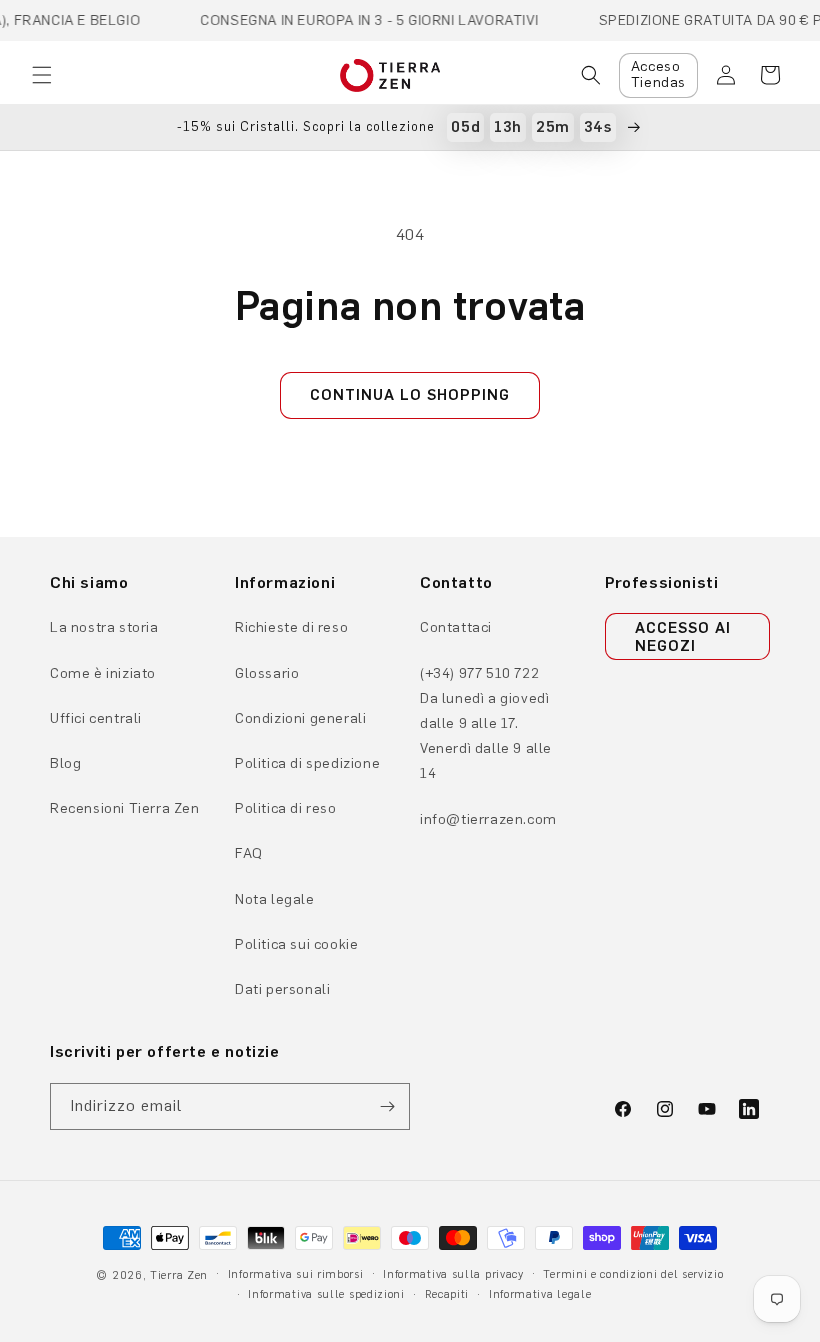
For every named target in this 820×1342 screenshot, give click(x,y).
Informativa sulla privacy (453, 1274)
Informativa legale (540, 1294)
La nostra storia (104, 627)
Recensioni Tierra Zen (125, 808)
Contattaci (456, 627)
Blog (65, 763)
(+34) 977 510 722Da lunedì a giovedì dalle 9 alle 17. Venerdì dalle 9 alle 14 (486, 724)
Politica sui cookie (296, 944)
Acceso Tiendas (658, 75)
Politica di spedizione (307, 763)
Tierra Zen (179, 1275)
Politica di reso (286, 808)
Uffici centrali (96, 718)
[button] (42, 75)
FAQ (249, 853)
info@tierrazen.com (488, 819)
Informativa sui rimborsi (296, 1274)
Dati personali (282, 989)
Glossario (267, 673)
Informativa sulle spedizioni (326, 1294)
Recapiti (447, 1294)
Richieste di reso (291, 627)
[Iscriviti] (387, 1106)
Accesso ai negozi (683, 637)
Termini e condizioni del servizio (633, 1274)
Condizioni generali (300, 718)
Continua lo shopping (410, 395)
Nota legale (275, 899)
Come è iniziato (103, 673)
